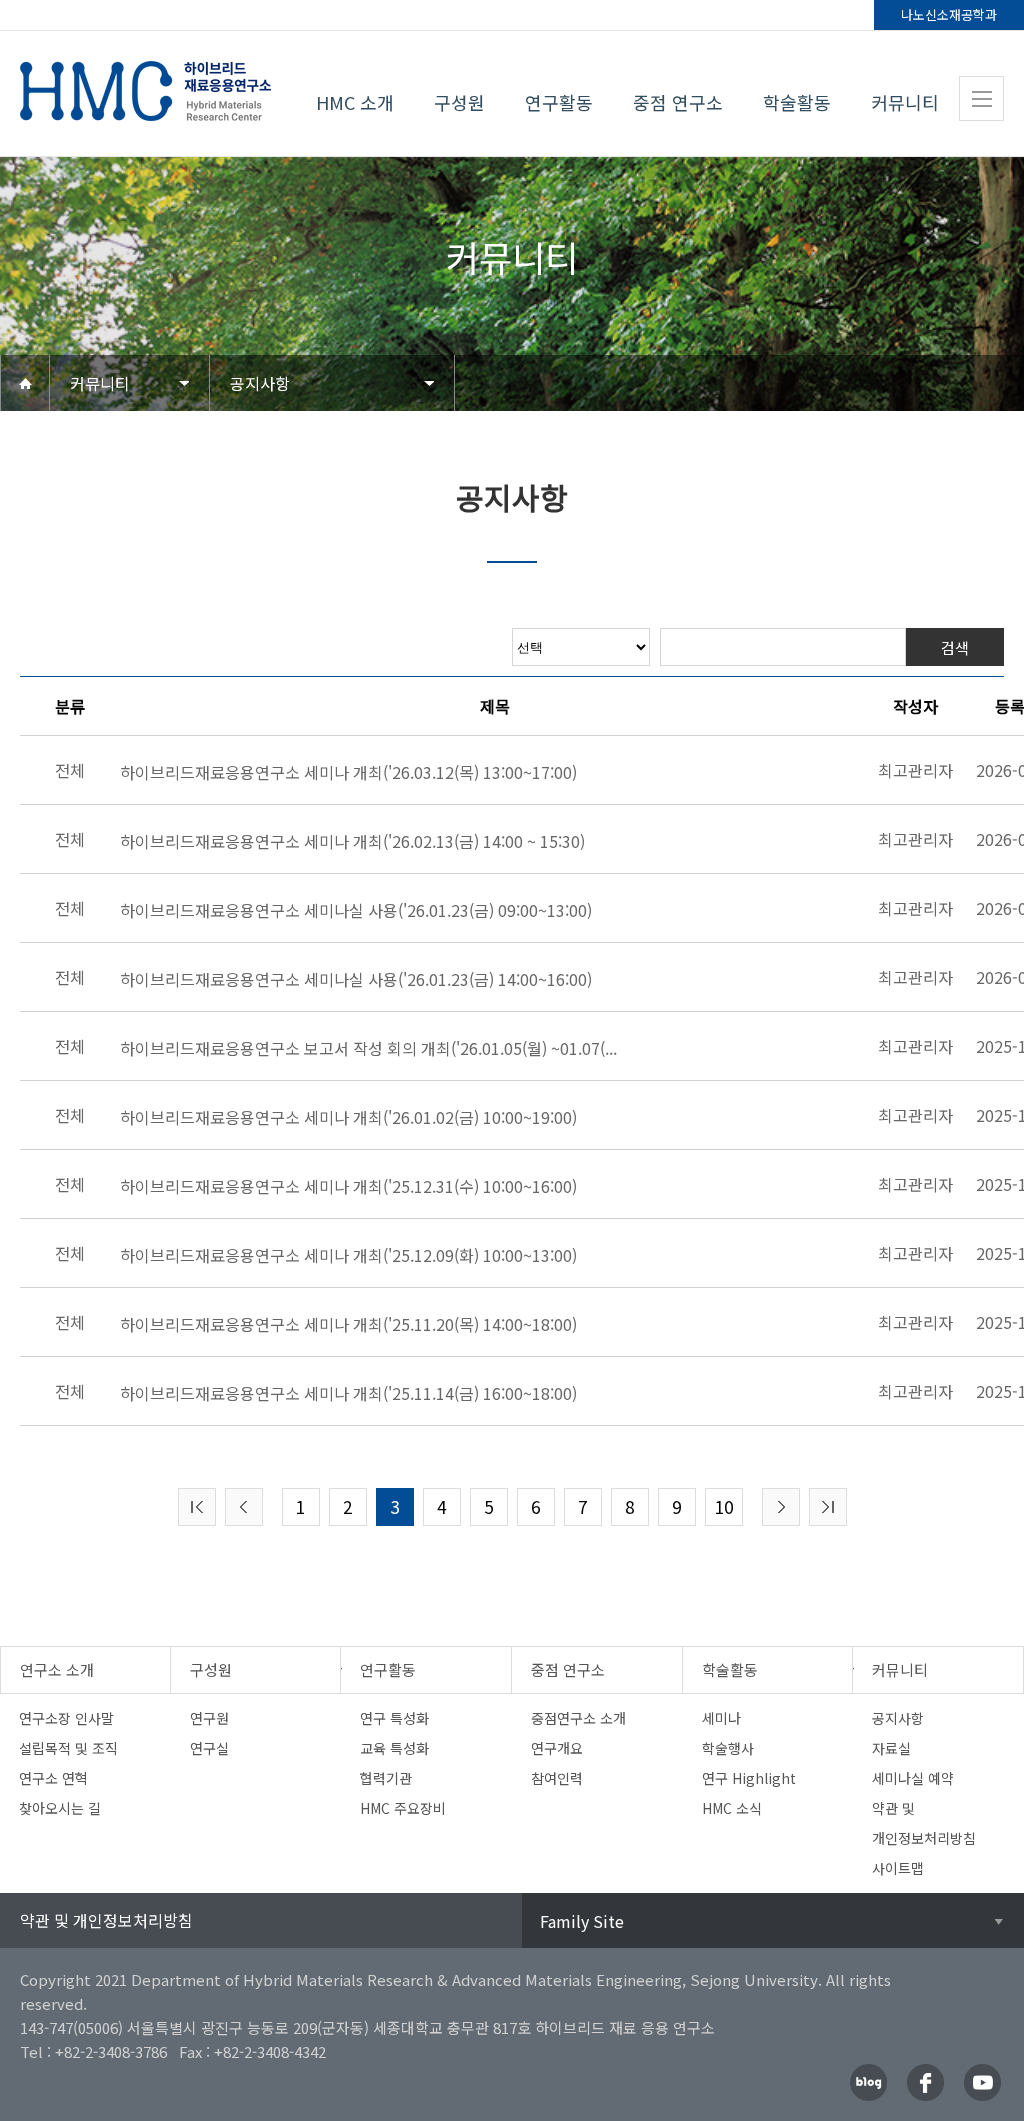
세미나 (721, 1718)
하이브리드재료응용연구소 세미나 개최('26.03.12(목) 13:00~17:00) (348, 772)
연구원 (209, 1718)
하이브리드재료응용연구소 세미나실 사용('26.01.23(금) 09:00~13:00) (356, 910)
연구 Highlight (749, 1778)
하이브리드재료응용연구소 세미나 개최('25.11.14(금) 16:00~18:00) (348, 1393)
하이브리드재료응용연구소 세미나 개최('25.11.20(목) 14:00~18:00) (348, 1324)
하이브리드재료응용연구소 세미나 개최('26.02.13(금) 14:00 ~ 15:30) (352, 841)
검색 (955, 647)
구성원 (459, 102)
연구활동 (559, 102)
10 (724, 1506)
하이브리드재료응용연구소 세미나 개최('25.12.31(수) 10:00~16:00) (348, 1186)
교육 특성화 (394, 1748)
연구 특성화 (394, 1718)
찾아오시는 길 (60, 1808)
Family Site (582, 1921)
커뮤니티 (905, 102)
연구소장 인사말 (66, 1718)
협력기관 (386, 1778)
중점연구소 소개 (578, 1718)
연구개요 (557, 1748)
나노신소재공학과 (949, 14)
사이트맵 (898, 1868)
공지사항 (260, 383)
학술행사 (728, 1748)
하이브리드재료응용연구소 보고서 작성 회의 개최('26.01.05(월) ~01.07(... (368, 1048)
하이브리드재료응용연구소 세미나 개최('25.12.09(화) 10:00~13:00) (348, 1255)
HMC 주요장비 (403, 1808)
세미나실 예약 (913, 1778)
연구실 (209, 1748)
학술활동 (797, 102)
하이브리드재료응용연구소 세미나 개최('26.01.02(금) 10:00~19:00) (348, 1117)
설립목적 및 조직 (68, 1748)
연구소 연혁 (53, 1778)
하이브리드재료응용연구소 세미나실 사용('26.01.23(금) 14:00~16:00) (356, 979)
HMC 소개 (355, 102)
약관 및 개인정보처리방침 (106, 1920)
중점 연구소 (678, 102)
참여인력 (557, 1778)
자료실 (891, 1748)
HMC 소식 (732, 1808)
